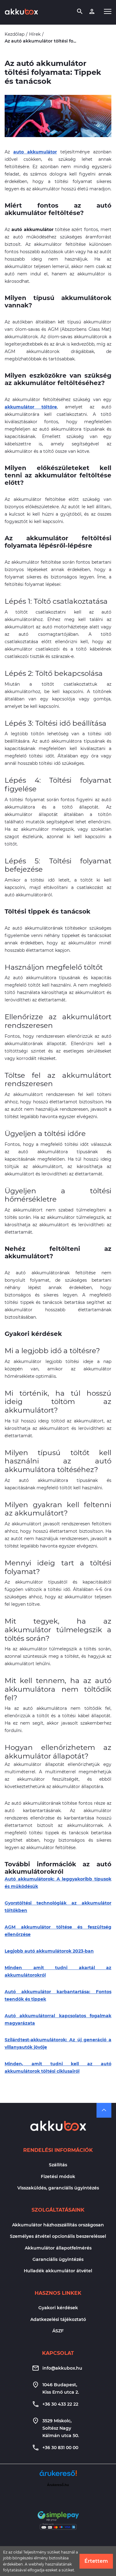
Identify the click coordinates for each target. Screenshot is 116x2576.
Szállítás (58, 2165)
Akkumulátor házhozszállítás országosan (58, 2225)
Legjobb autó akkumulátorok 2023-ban (49, 1951)
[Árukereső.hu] (58, 2475)
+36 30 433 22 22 (60, 2404)
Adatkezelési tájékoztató (58, 2319)
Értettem (96, 2561)
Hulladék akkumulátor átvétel (58, 2271)
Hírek (35, 34)
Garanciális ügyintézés (58, 2259)
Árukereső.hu (58, 2485)
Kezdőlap (15, 34)
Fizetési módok (58, 2176)
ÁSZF (58, 2331)
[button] (108, 11)
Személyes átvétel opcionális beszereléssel (58, 2236)
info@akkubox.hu (62, 2368)
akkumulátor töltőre (31, 407)
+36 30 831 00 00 (60, 2448)
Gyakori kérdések (58, 2308)
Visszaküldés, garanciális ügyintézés (58, 2188)
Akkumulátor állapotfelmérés (58, 2248)
